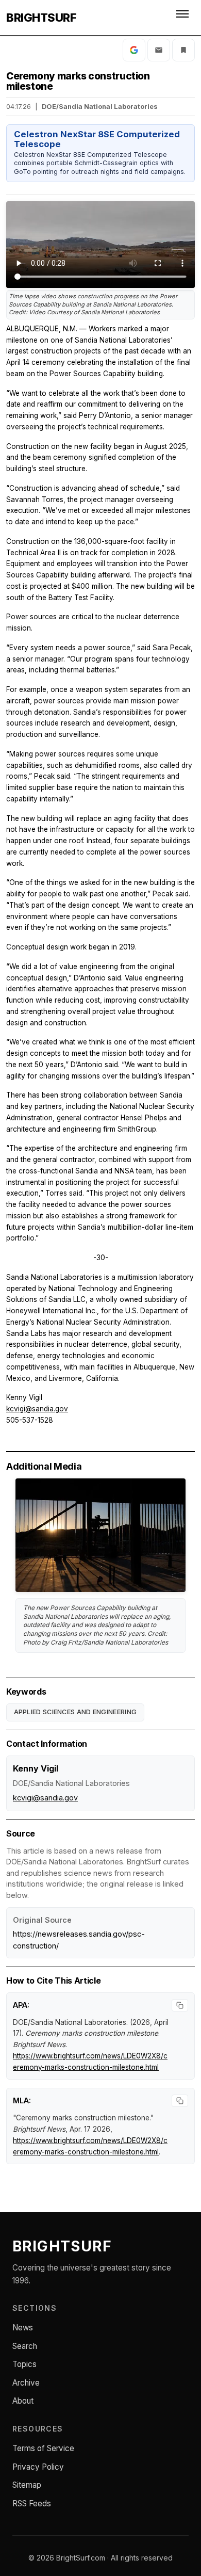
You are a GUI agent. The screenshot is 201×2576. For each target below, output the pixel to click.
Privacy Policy (38, 2467)
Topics (24, 2364)
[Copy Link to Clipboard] (183, 50)
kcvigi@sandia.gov (37, 1409)
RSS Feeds (32, 2503)
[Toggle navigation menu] (183, 18)
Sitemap (27, 2485)
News (23, 2328)
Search (25, 2346)
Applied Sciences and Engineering (76, 1712)
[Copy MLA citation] (180, 2101)
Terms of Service (43, 2448)
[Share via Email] (159, 50)
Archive (26, 2383)
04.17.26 (19, 107)
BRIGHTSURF (41, 18)
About (23, 2401)
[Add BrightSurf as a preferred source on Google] (134, 50)
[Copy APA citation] (180, 2005)
